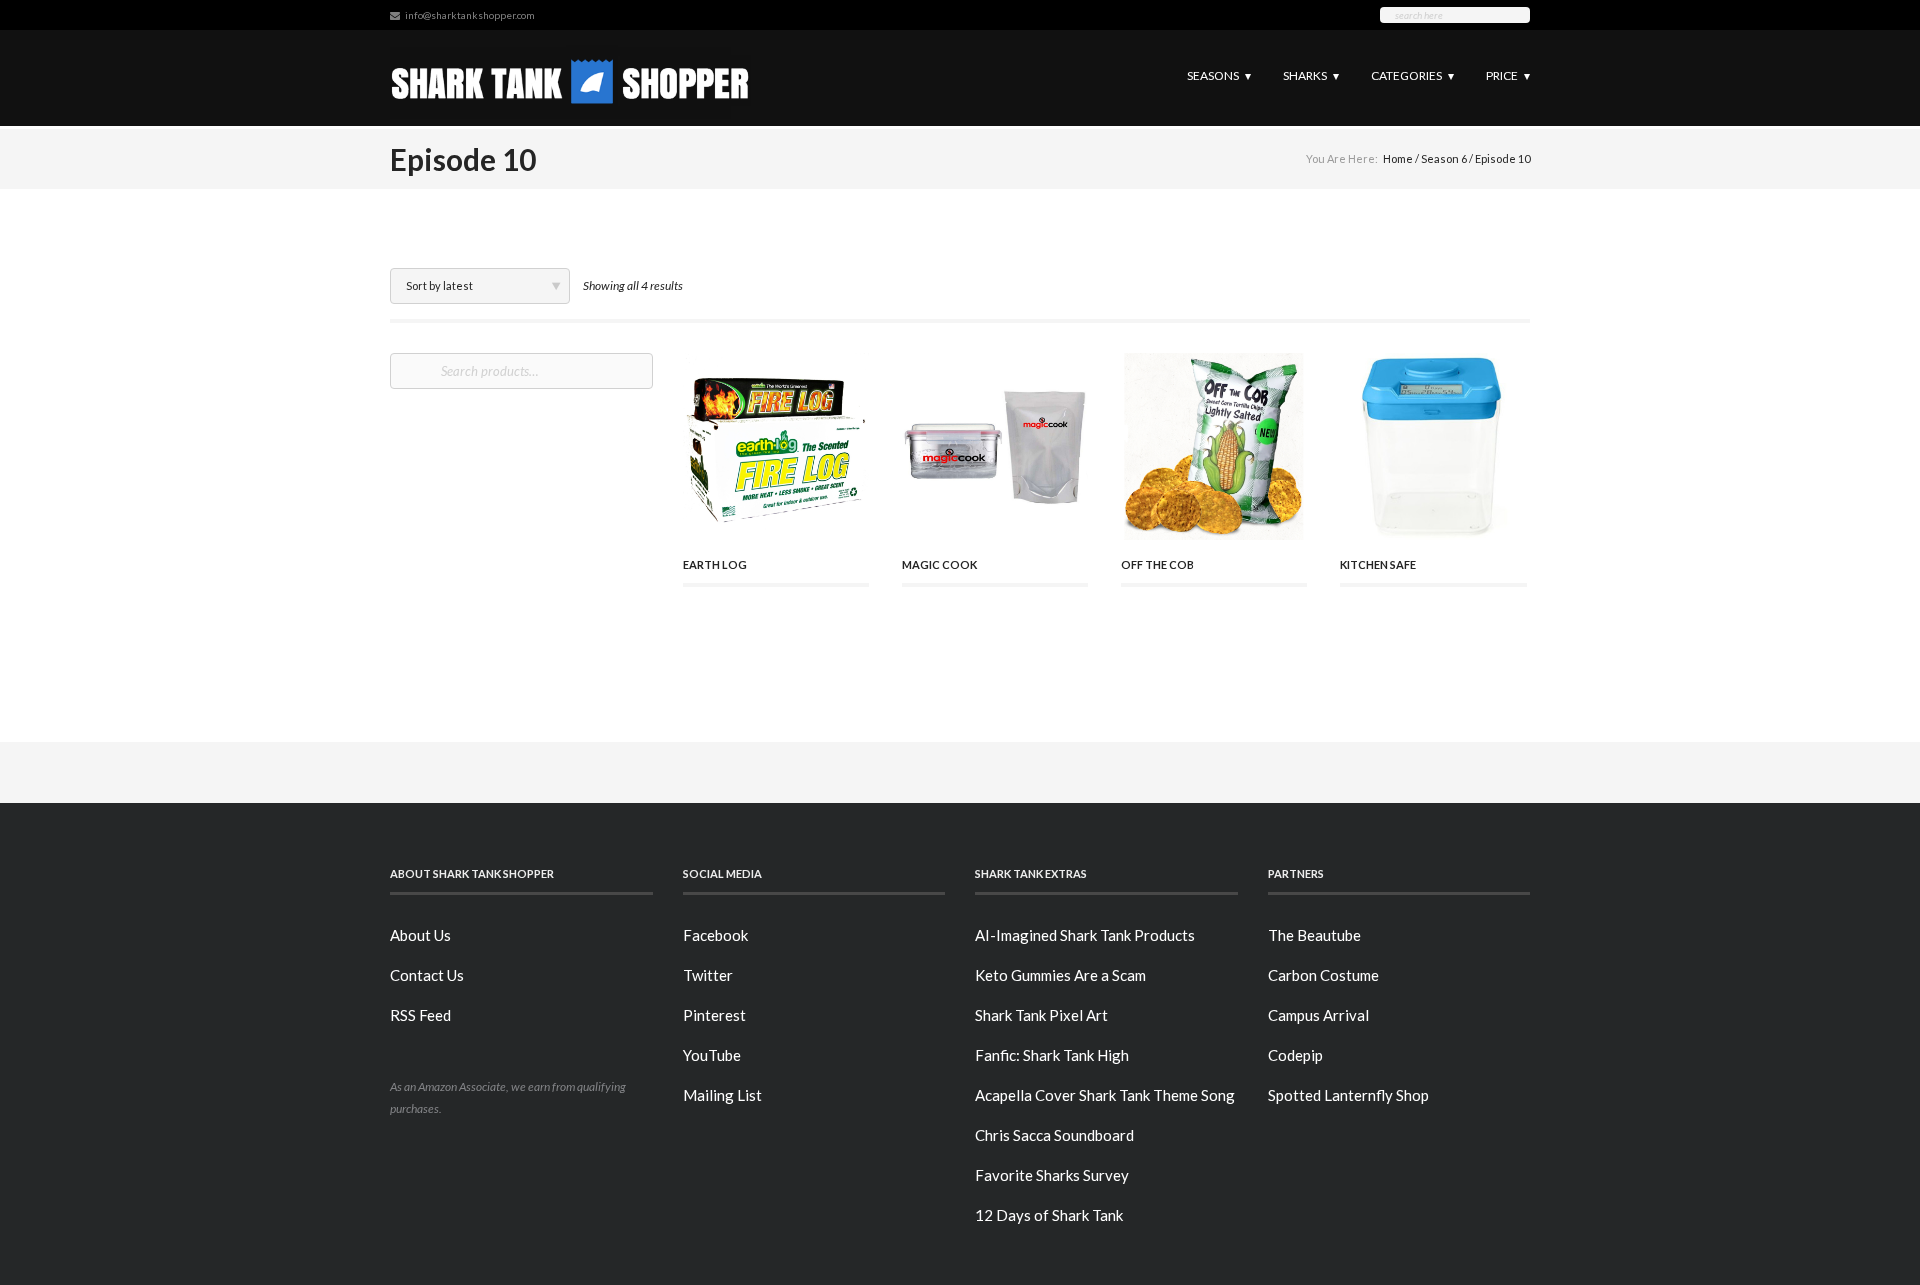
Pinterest (714, 1015)
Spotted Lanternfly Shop (1348, 1095)
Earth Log (715, 564)
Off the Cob (1157, 564)
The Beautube (1314, 935)
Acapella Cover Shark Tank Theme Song (1105, 1095)
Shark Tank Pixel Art (1041, 1015)
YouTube (712, 1055)
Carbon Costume (1323, 975)
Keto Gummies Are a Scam (1060, 975)
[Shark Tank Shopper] (570, 77)
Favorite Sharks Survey (1052, 1175)
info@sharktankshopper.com (470, 15)
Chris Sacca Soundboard (1054, 1135)
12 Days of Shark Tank (1049, 1215)
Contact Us (427, 975)
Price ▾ (1508, 75)
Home (1398, 158)
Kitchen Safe (1378, 564)
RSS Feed (420, 1015)
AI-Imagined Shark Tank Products (1085, 935)
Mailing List (722, 1095)
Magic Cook (939, 564)
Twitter (708, 975)
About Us (420, 935)
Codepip (1295, 1055)
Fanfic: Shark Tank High (1052, 1055)
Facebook (715, 935)
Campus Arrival (1318, 1015)
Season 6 (1444, 158)
